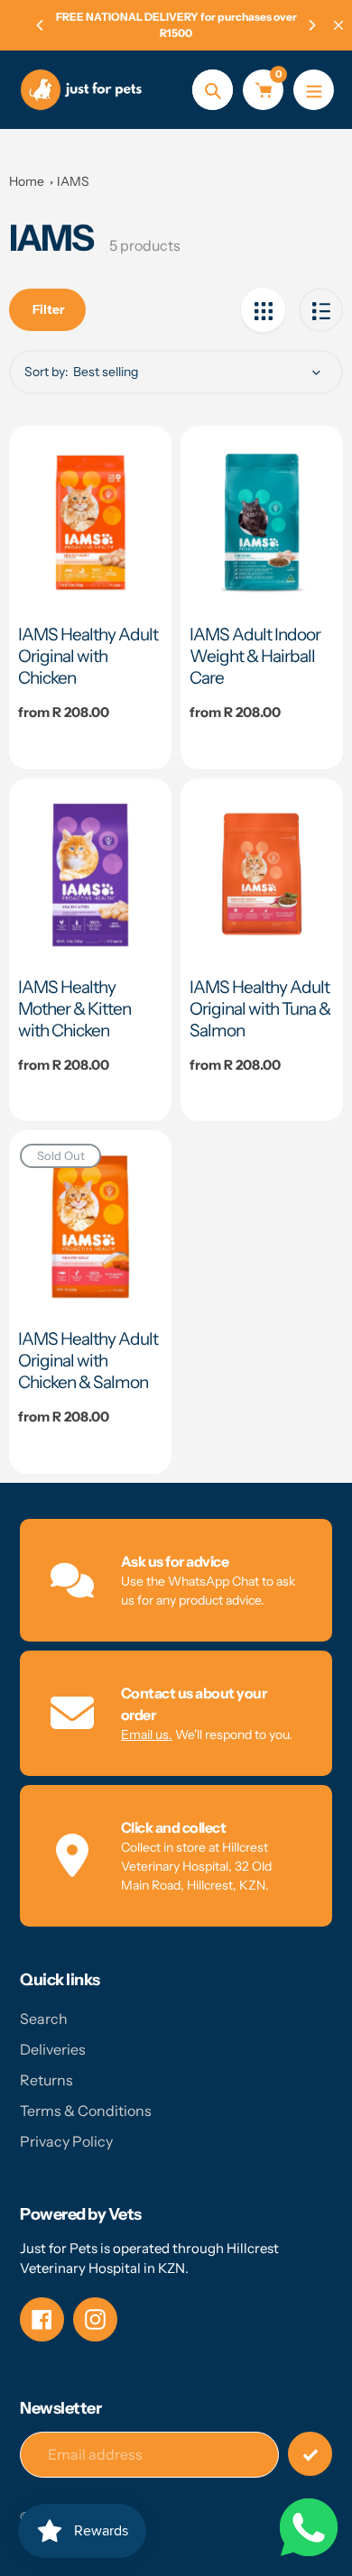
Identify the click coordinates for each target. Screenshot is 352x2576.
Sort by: (46, 372)
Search (44, 2019)
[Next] (311, 25)
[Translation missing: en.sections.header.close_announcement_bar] (338, 25)
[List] (321, 310)
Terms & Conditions (86, 2111)
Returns (46, 2080)
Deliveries (53, 2049)
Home (27, 181)
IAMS (73, 181)
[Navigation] (314, 90)
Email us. (147, 1734)
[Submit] (310, 2454)
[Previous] (41, 25)
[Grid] (263, 310)
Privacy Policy (66, 2141)
